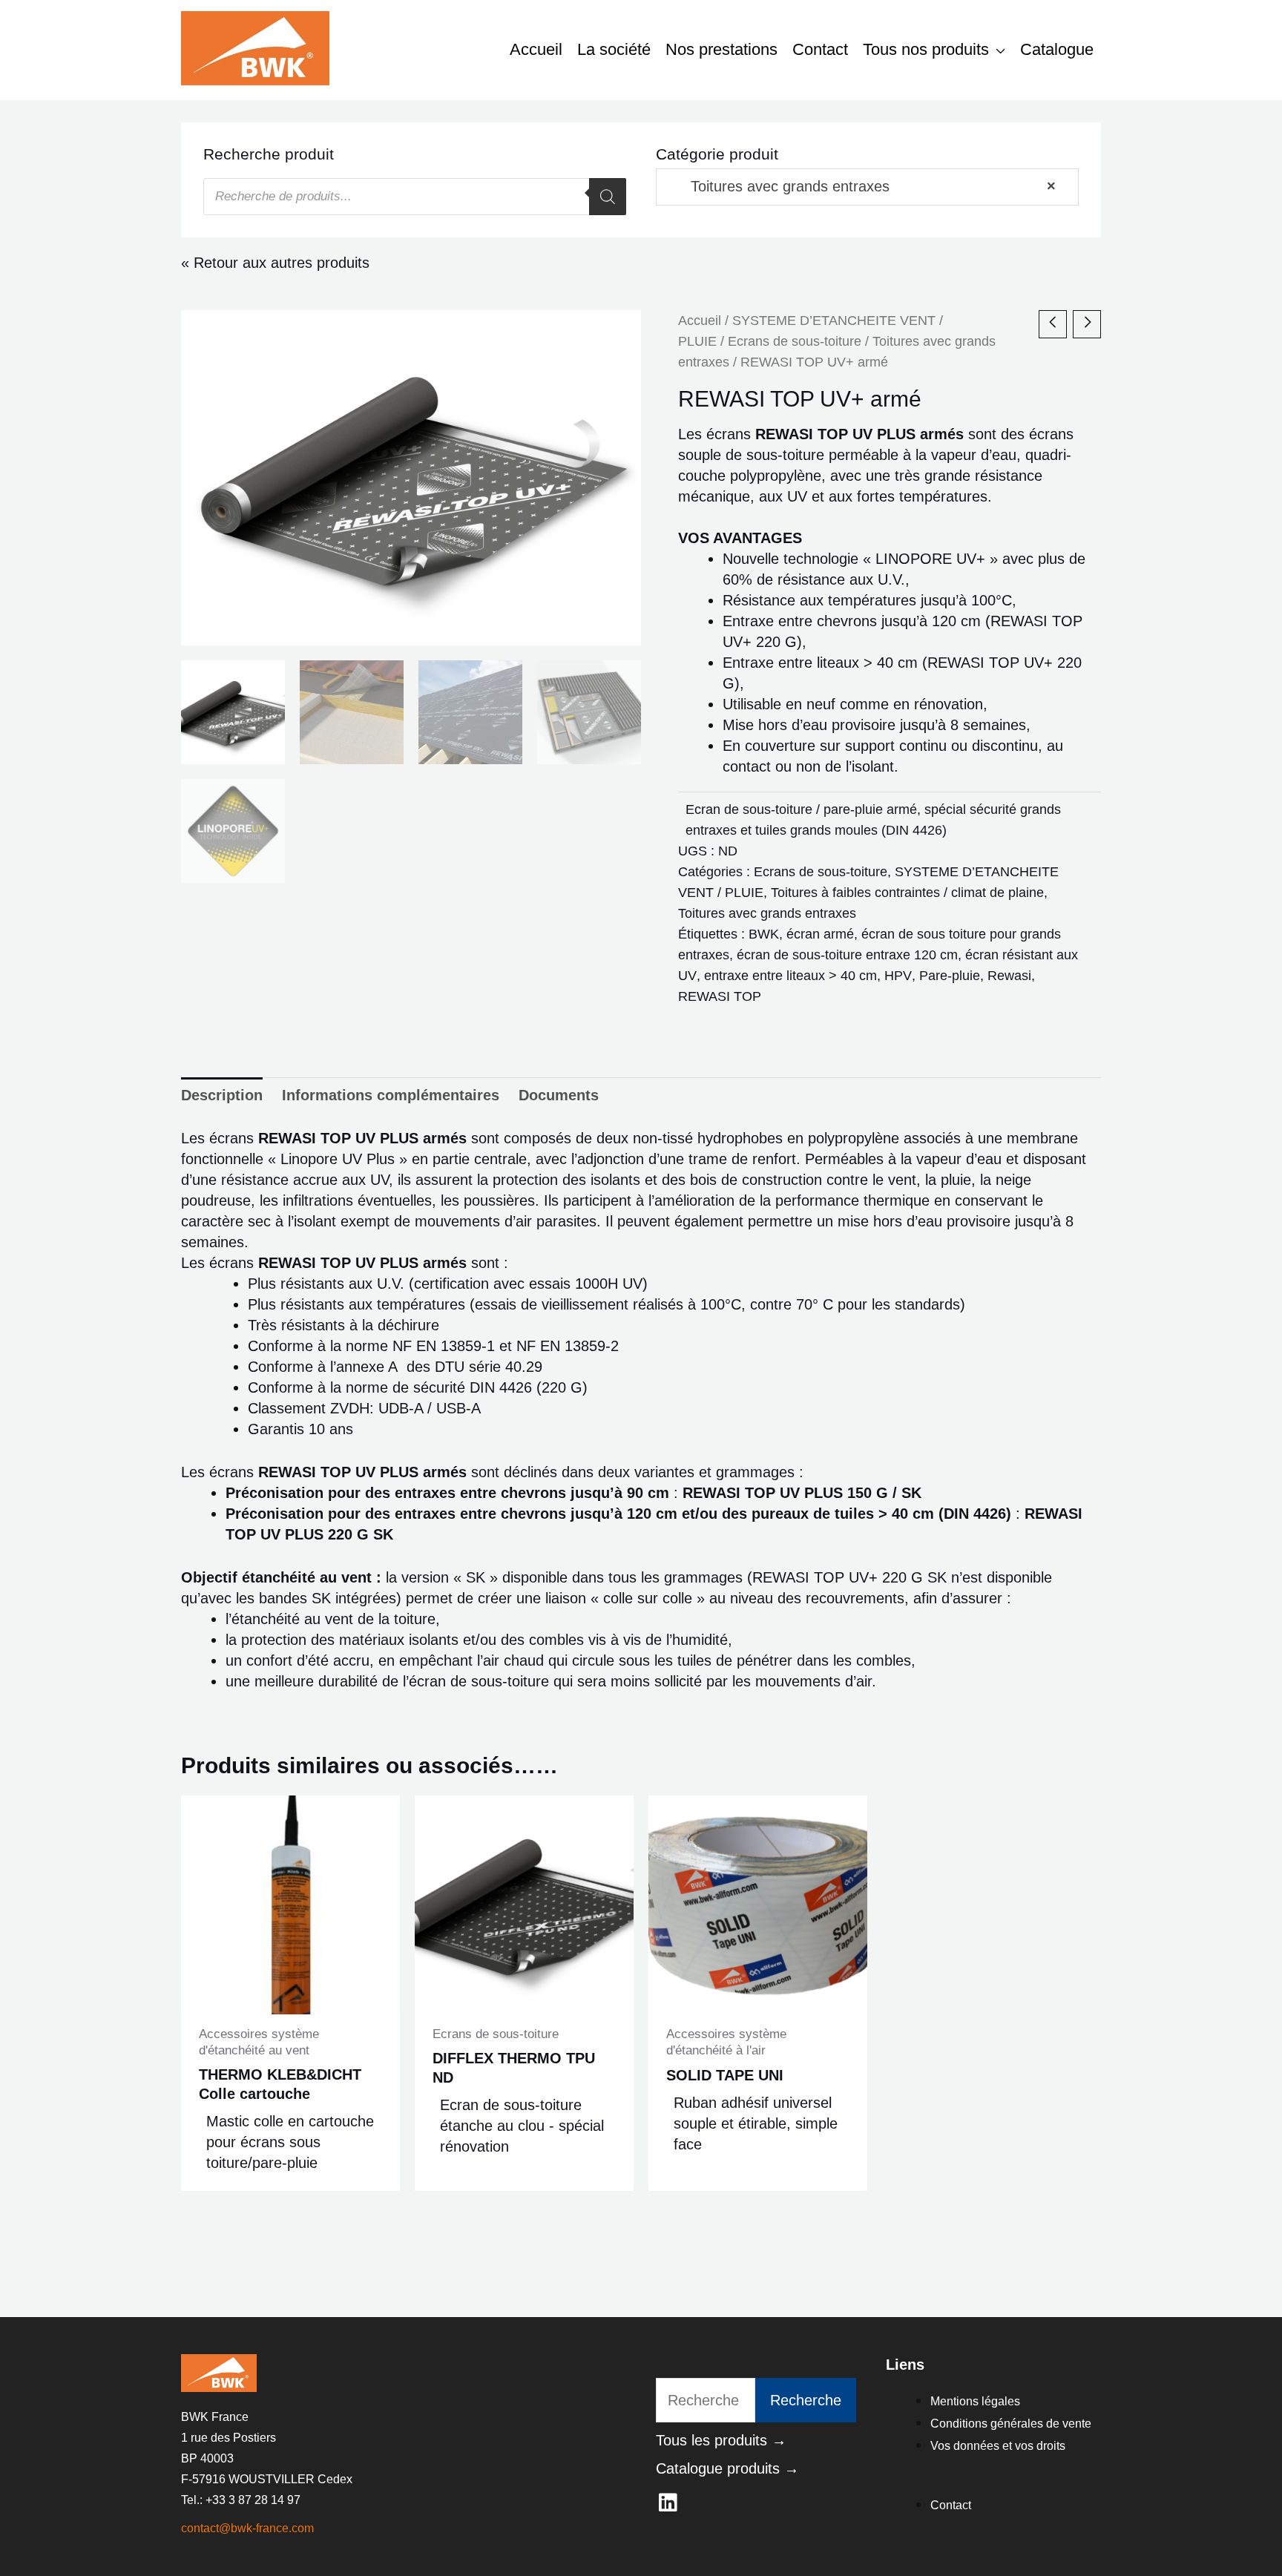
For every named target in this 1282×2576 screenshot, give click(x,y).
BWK (764, 934)
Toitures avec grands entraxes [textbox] (860, 186)
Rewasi (1009, 976)
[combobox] (867, 187)
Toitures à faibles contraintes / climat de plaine (907, 893)
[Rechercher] (608, 197)
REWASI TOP (720, 996)
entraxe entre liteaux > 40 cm (790, 976)
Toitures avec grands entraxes (767, 913)
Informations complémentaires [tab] (391, 1095)
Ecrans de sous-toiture (795, 341)
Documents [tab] (559, 1095)
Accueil (700, 320)
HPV (898, 976)
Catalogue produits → (727, 2468)
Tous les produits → (721, 2440)
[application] (997, 49)
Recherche (806, 2400)
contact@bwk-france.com (247, 2528)
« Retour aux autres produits (275, 263)
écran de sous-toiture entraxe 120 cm (847, 955)
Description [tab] (222, 1095)
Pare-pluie (950, 976)
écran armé (820, 934)
